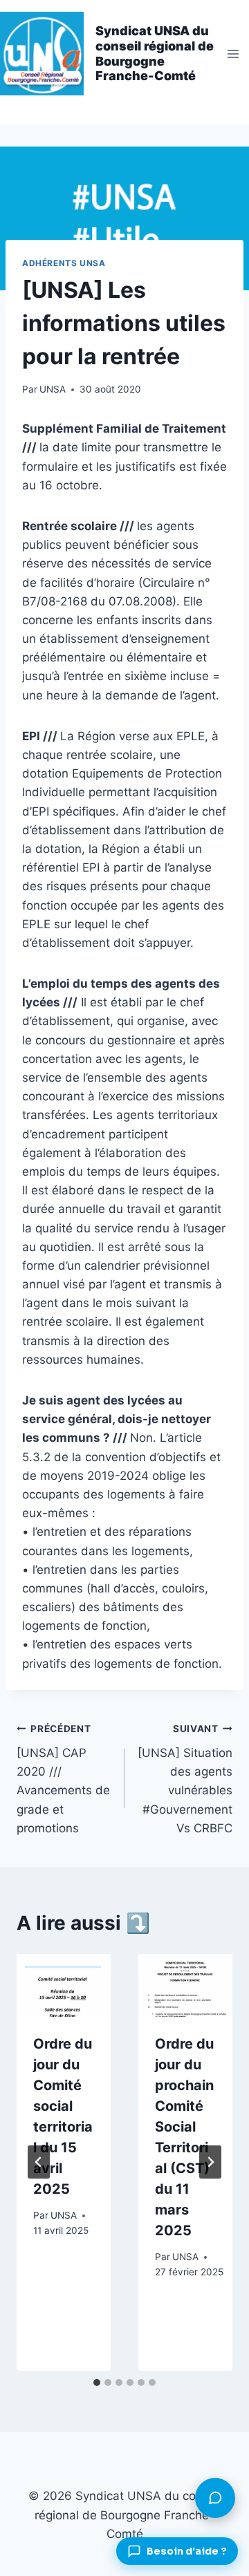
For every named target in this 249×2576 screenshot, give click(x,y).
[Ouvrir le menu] (233, 54)
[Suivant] (210, 2162)
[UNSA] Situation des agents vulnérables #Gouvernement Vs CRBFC (185, 1779)
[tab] (97, 2382)
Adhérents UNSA (64, 263)
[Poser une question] (215, 2498)
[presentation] (64, 1985)
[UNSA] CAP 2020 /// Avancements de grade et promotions (63, 1779)
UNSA (53, 389)
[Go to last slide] (39, 2162)
